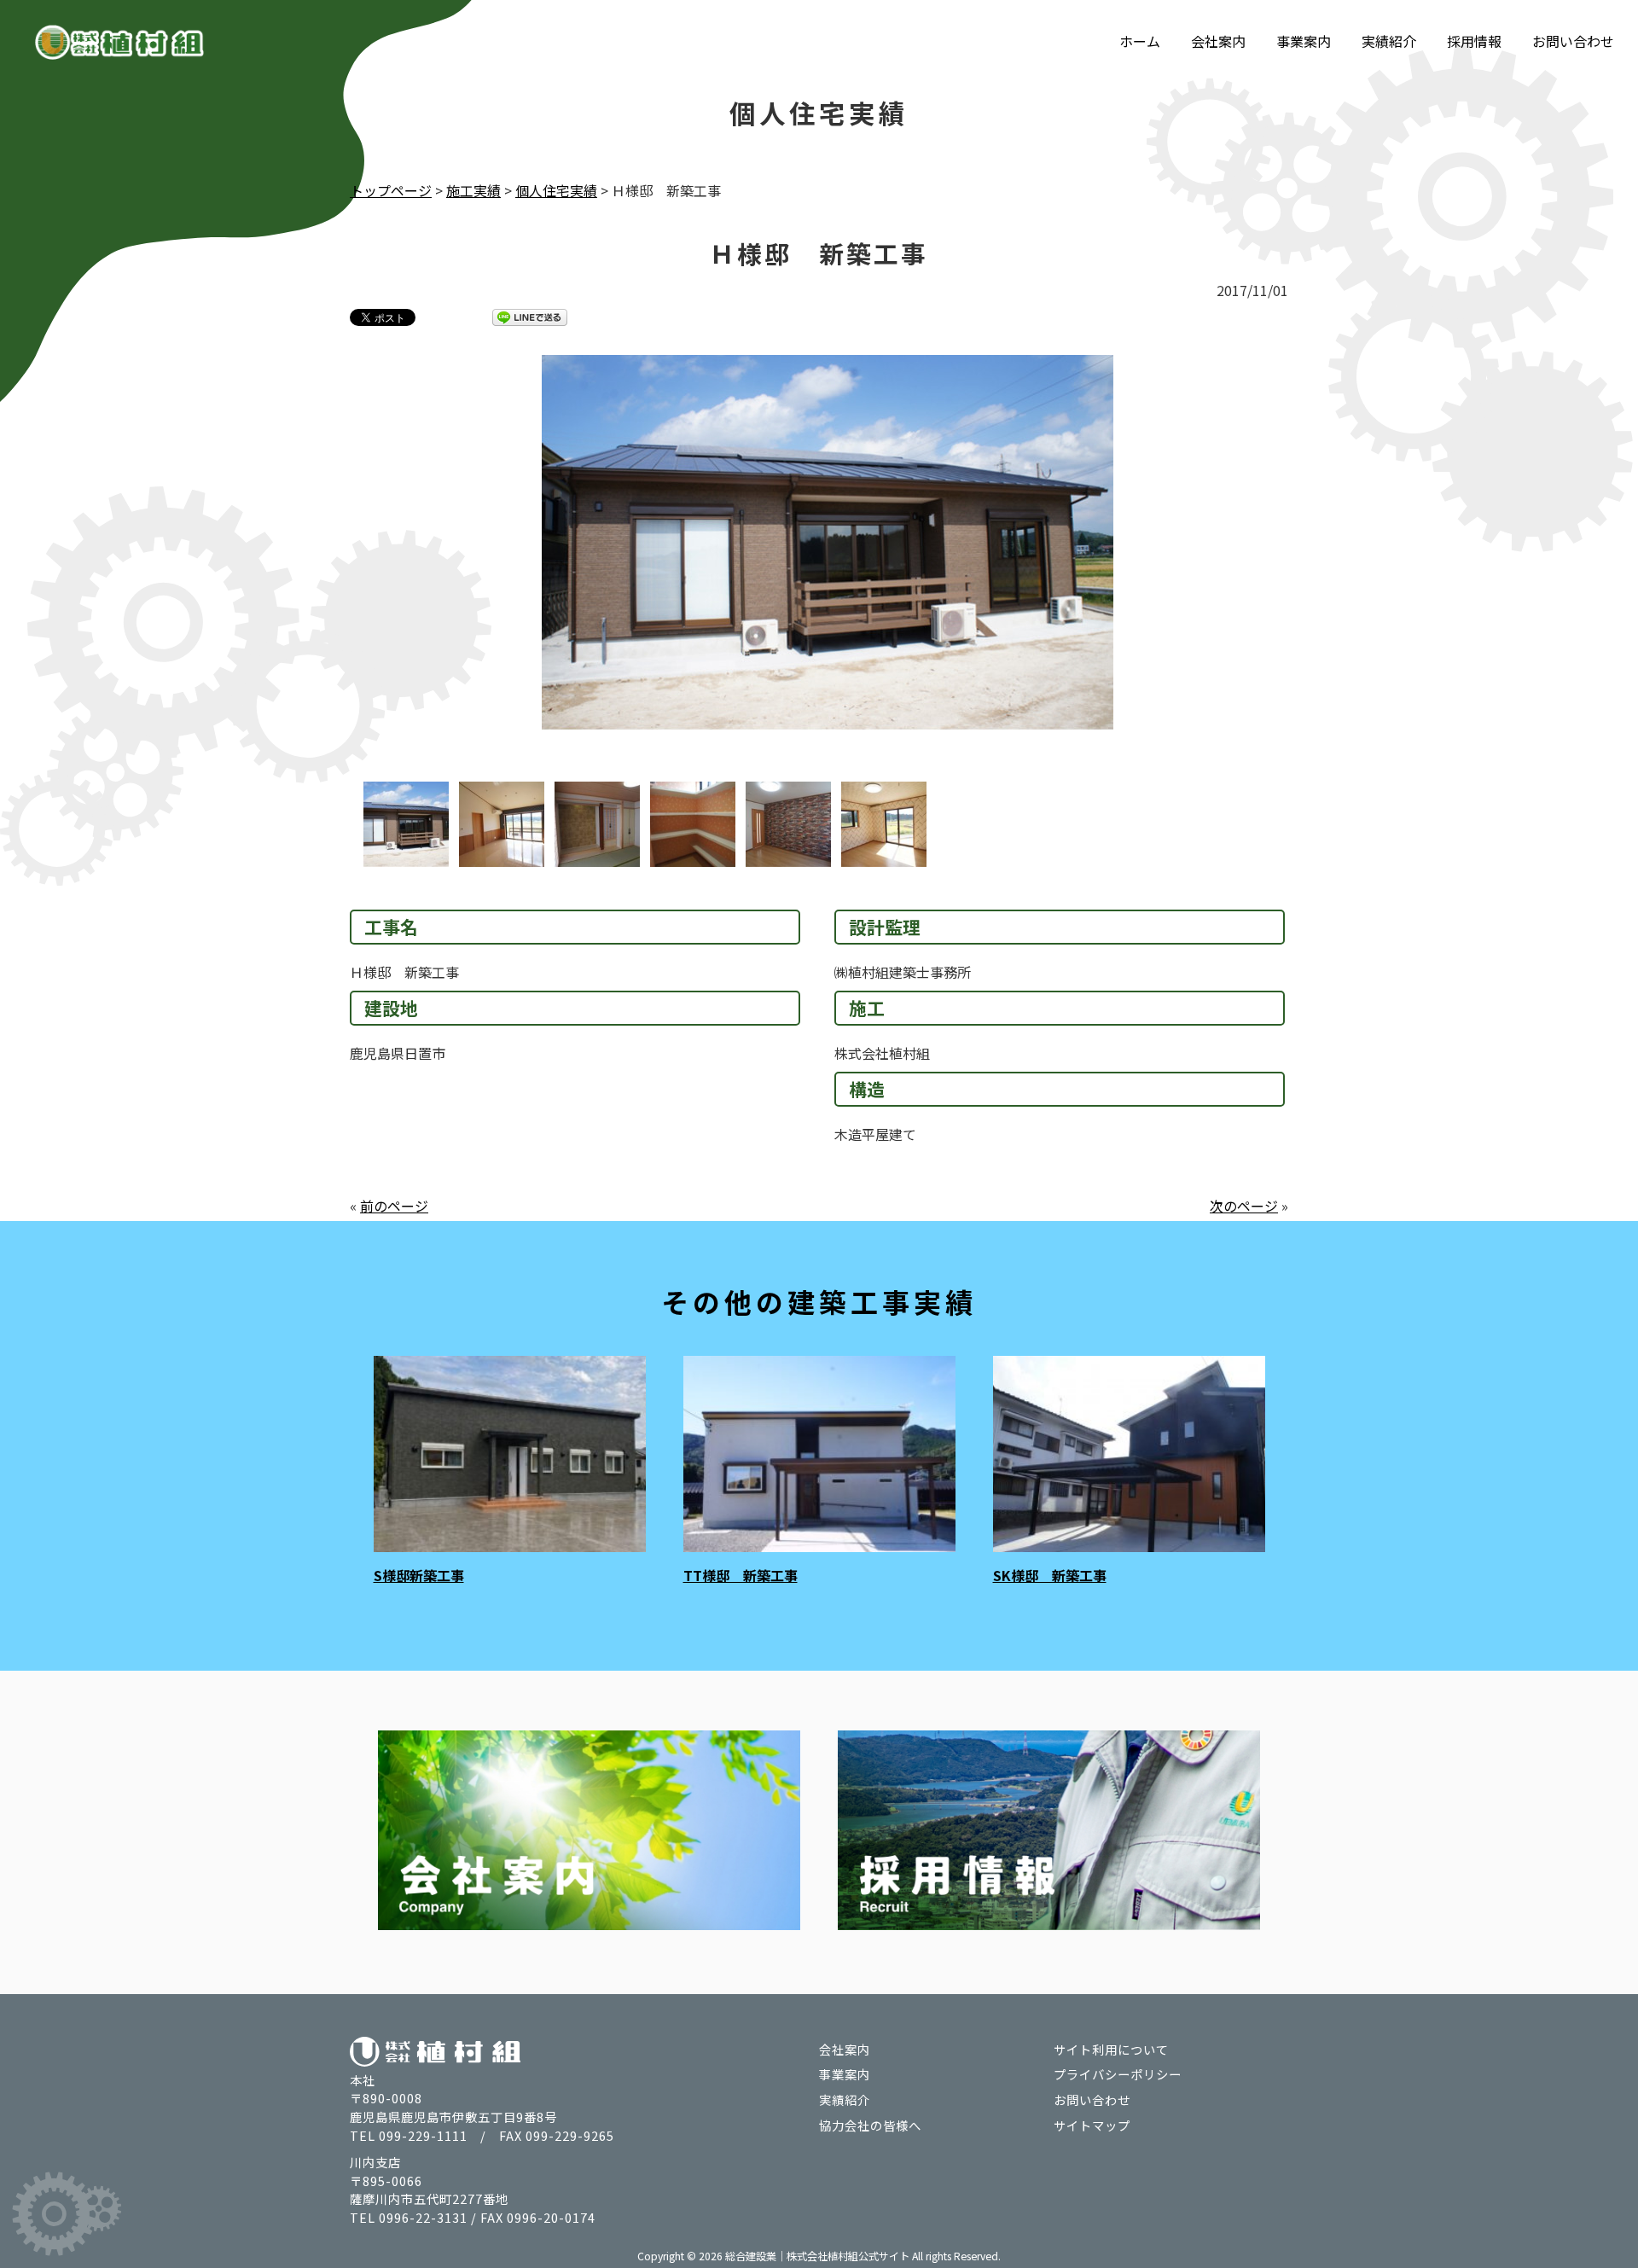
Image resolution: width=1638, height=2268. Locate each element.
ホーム (1140, 41)
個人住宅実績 (556, 190)
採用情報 (1474, 41)
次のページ (1244, 1206)
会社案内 (1218, 41)
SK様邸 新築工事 (1050, 1575)
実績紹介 (1389, 41)
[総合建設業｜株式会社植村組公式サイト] (119, 46)
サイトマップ (1092, 2125)
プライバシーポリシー (1118, 2074)
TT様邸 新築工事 (741, 1575)
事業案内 (1304, 41)
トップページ (391, 190)
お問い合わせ (1573, 41)
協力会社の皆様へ (870, 2125)
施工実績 (473, 190)
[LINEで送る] (530, 317)
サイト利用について (1111, 2049)
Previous (316, 569)
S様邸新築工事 (419, 1575)
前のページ (394, 1206)
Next (1322, 569)
